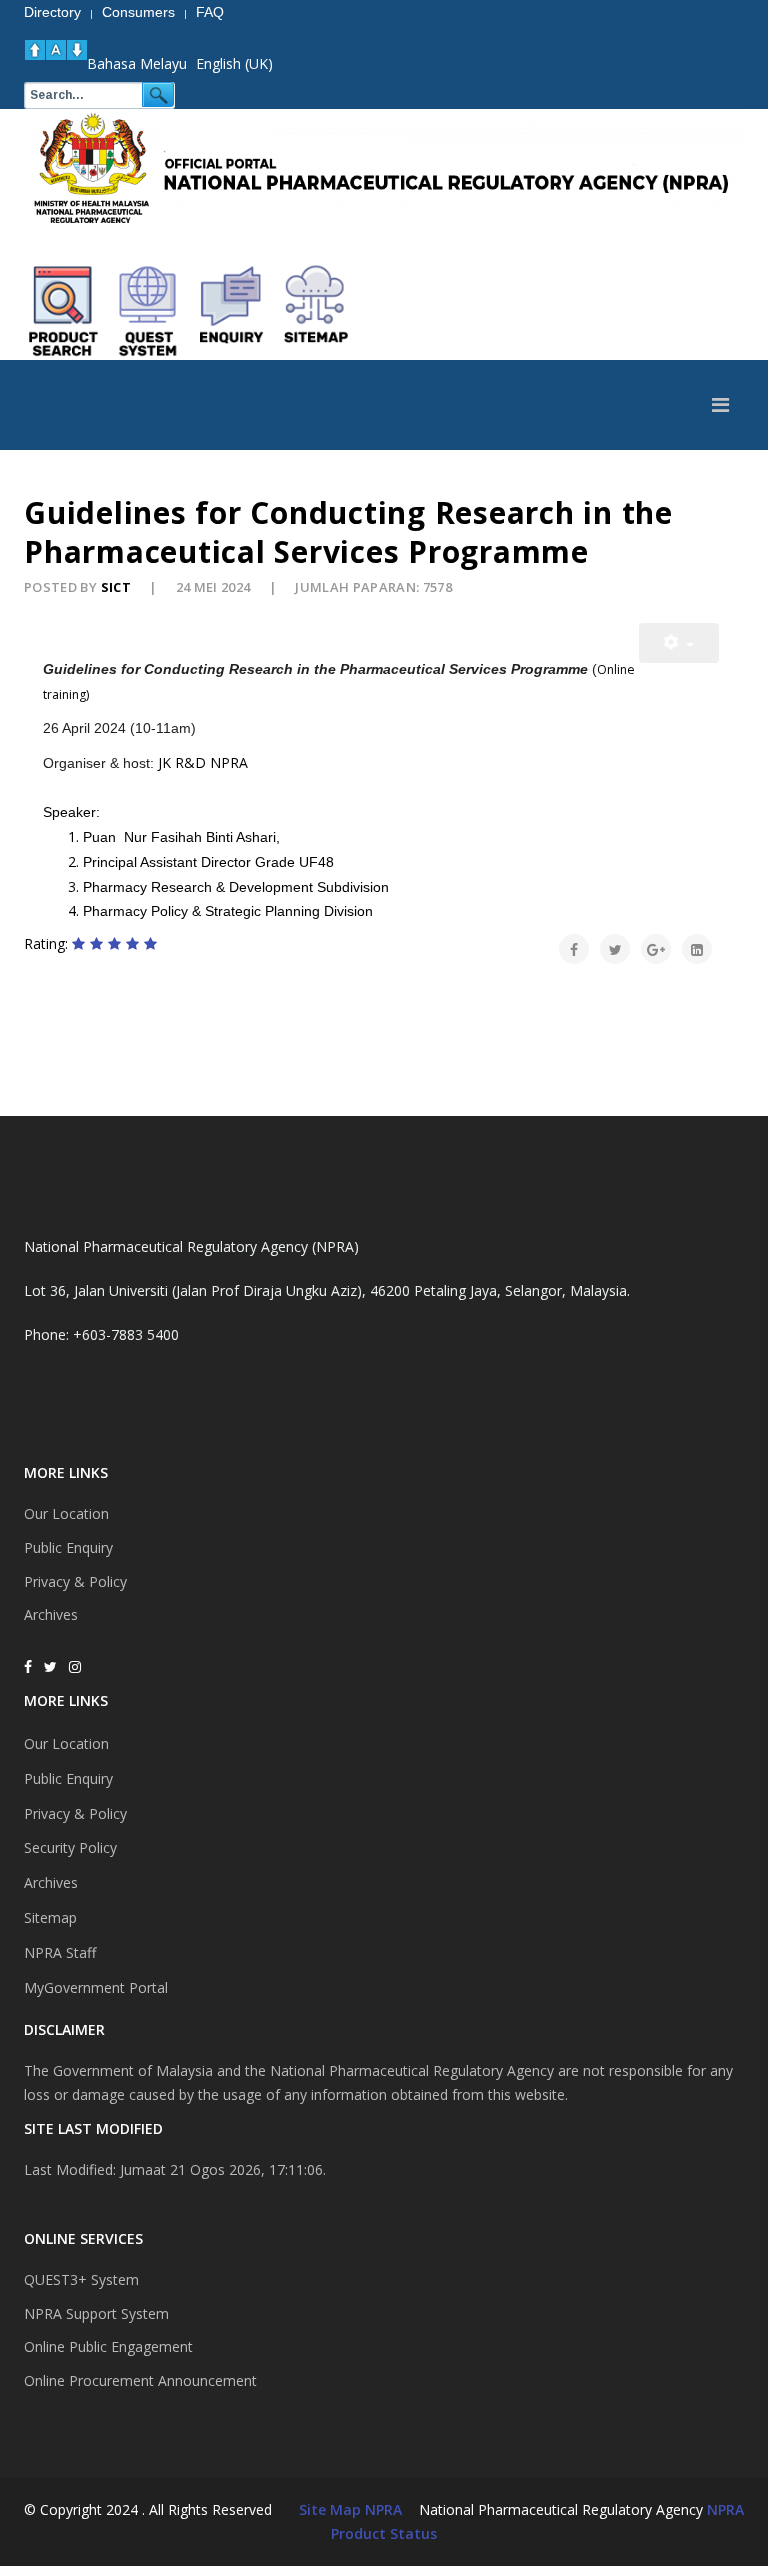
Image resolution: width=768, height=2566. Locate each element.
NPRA (725, 2509)
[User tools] (679, 643)
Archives (51, 1614)
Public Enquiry (68, 1547)
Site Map (330, 2509)
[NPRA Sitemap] (316, 311)
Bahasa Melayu (137, 63)
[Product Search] (64, 311)
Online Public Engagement (108, 2346)
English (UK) (234, 63)
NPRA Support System (96, 2313)
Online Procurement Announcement (140, 2380)
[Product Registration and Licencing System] (148, 311)
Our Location (66, 1513)
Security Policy (70, 1847)
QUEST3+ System (81, 2279)
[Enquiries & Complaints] (232, 311)
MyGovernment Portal (96, 1987)
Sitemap (50, 1917)
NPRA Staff (60, 1952)
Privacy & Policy (75, 1581)
